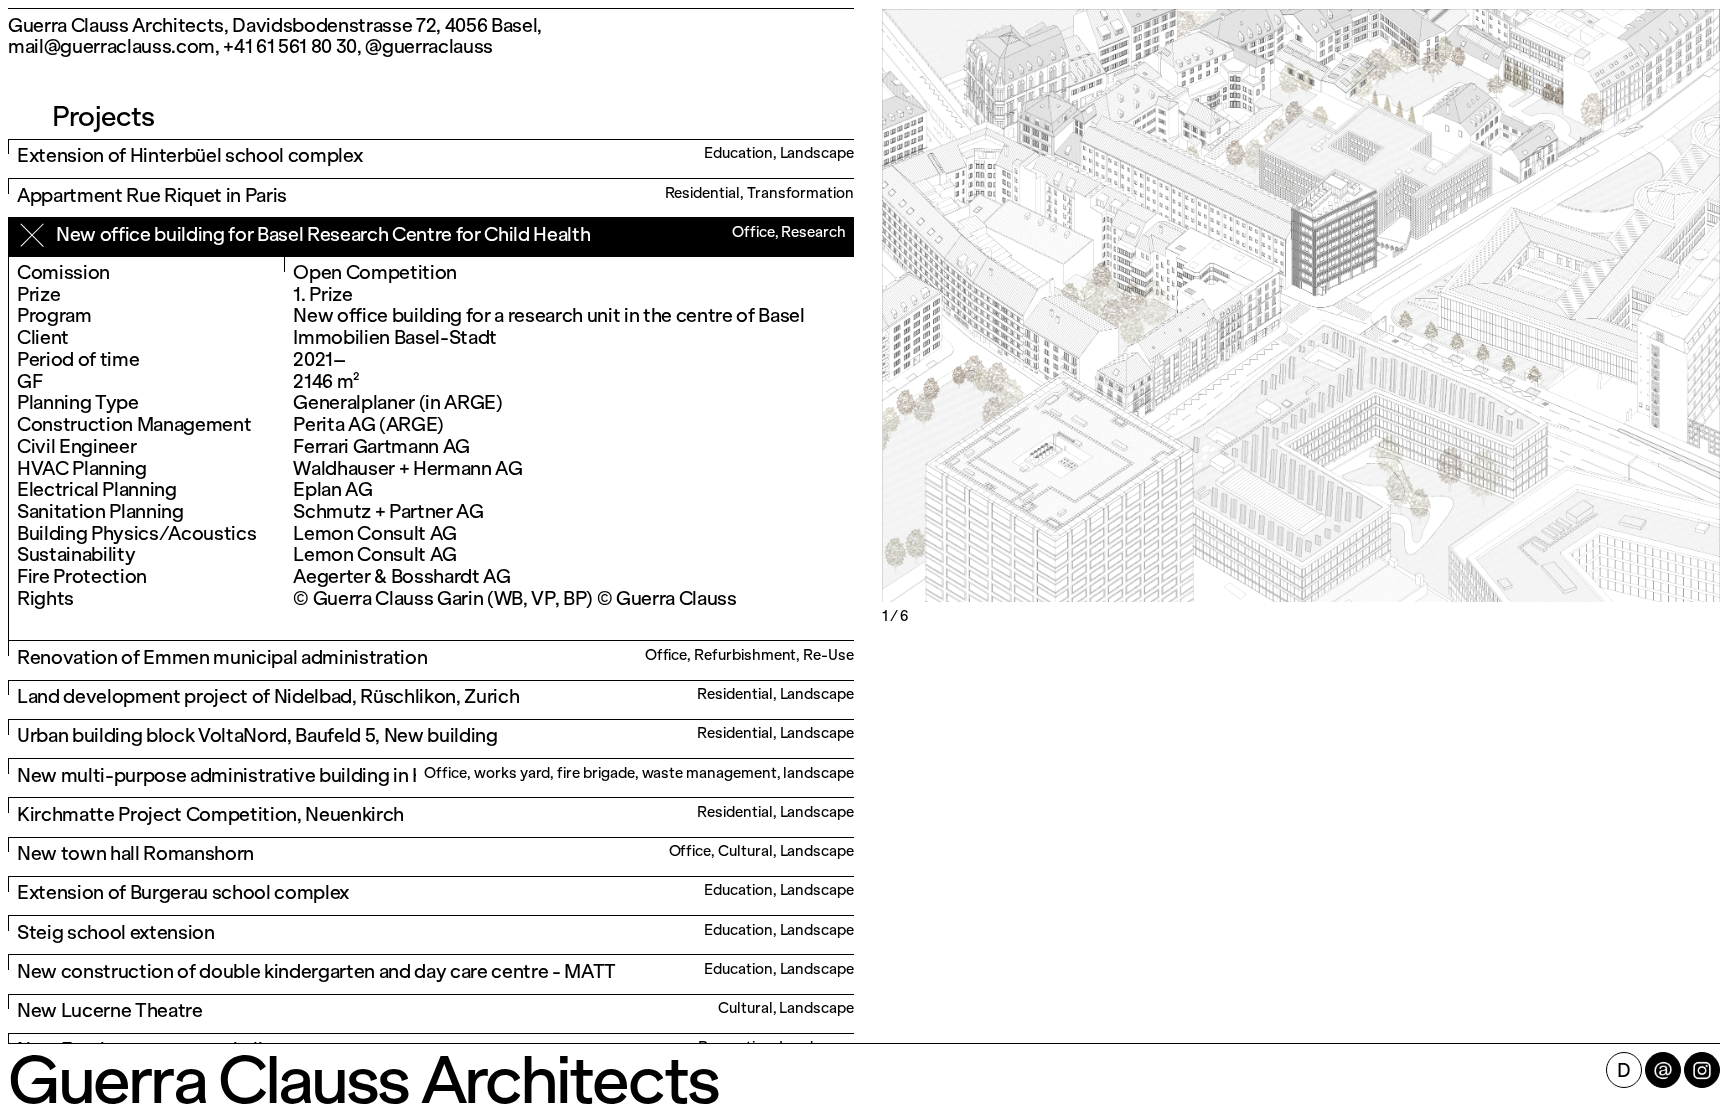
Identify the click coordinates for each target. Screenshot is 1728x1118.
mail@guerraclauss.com (111, 46)
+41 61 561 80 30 (290, 46)
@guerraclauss (429, 46)
